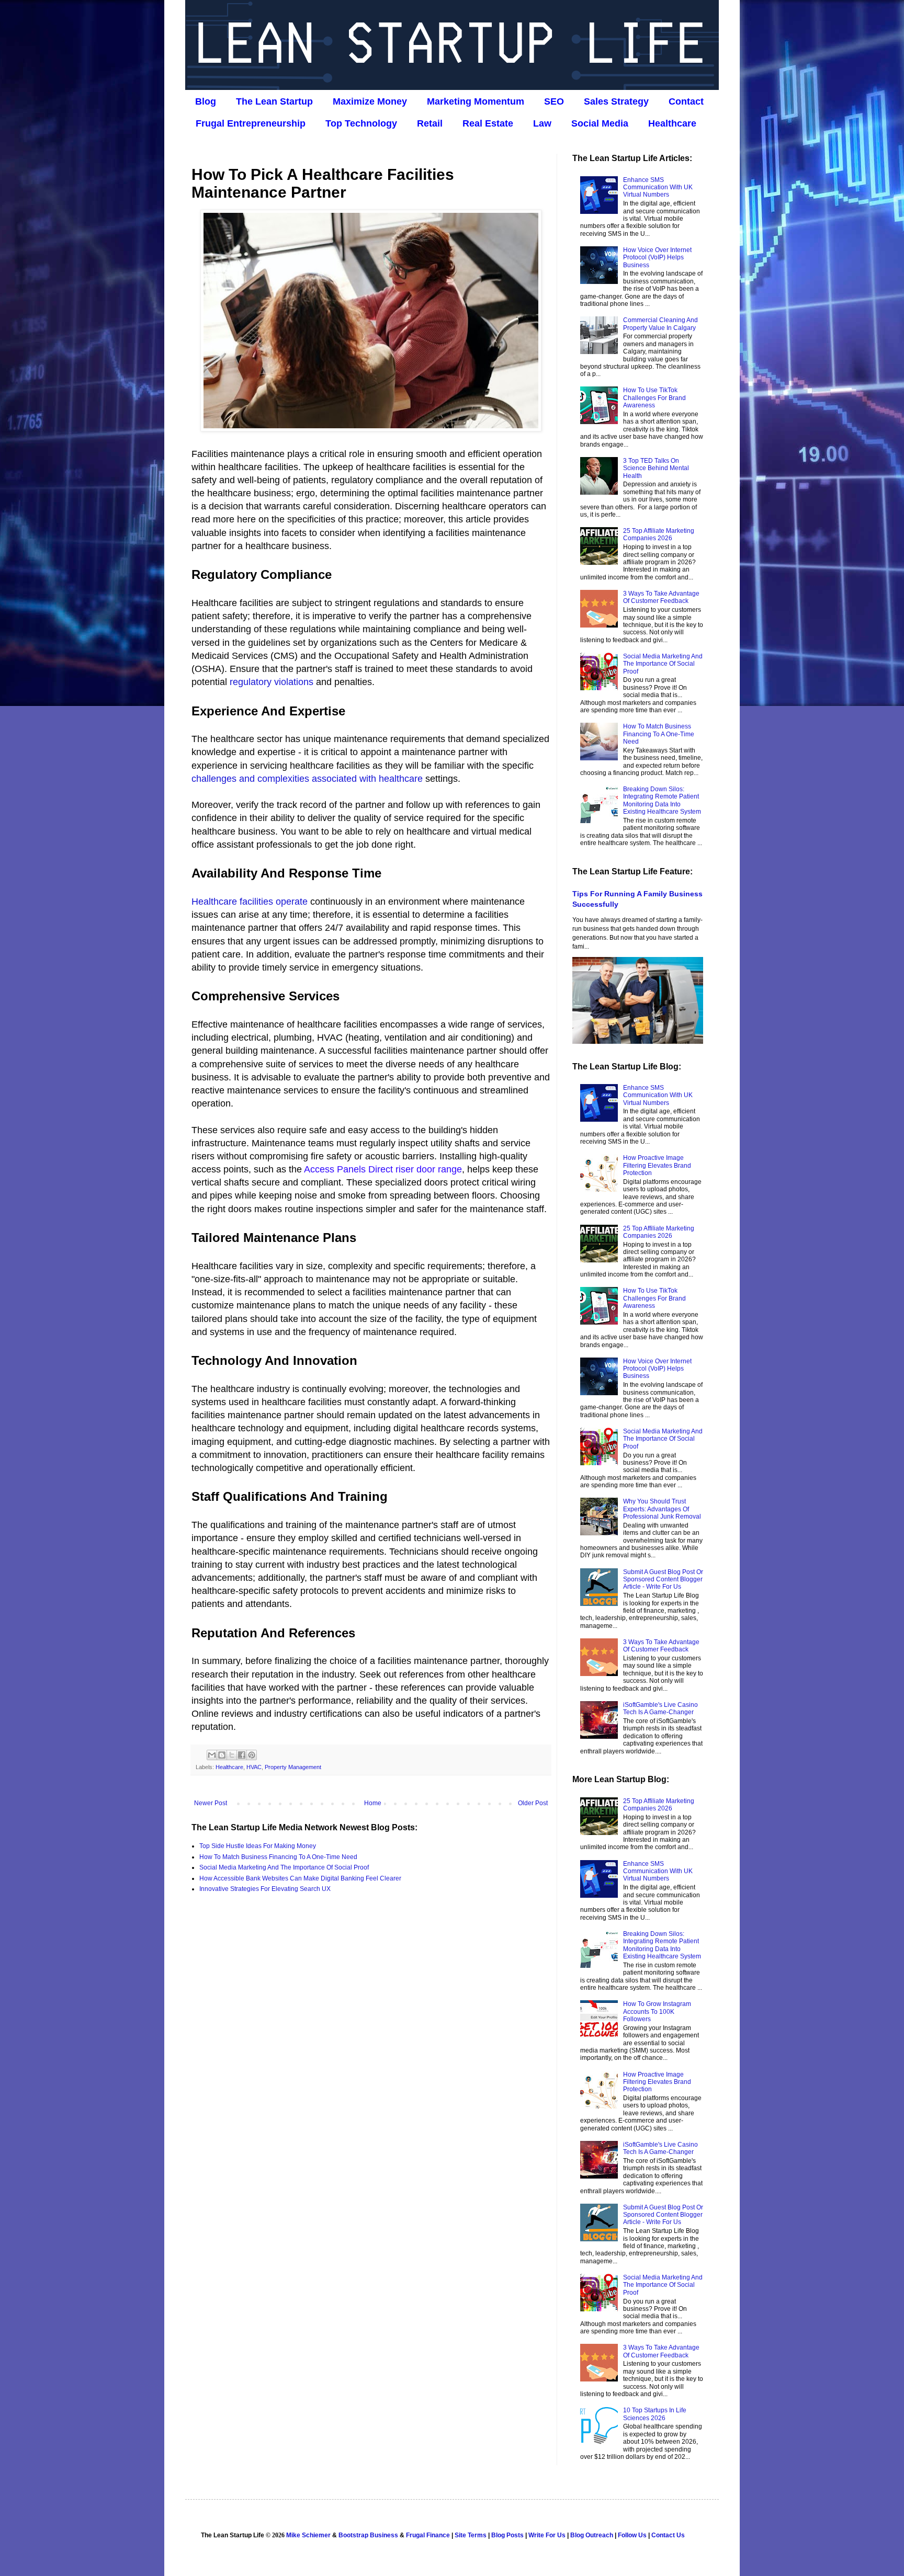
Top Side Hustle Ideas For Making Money (258, 1846)
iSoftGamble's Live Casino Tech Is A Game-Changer (660, 1708)
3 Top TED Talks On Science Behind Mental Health (656, 468)
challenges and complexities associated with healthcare (307, 779)
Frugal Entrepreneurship (251, 123)
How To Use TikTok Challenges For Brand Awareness (654, 398)
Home (373, 1803)
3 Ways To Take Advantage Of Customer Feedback (661, 597)
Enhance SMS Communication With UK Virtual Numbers (658, 187)
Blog (206, 101)
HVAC (254, 1767)
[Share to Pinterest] (252, 1755)
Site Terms (471, 2535)
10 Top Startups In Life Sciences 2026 (655, 2414)
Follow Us (632, 2535)
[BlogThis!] (222, 1755)
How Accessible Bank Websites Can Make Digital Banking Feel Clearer (300, 1878)
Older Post (533, 1803)
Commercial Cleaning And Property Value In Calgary (660, 324)
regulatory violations (272, 682)
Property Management (293, 1767)
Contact (686, 101)
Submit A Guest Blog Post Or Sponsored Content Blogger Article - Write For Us (663, 1580)
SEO (554, 101)
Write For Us (547, 2535)
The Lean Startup (274, 101)
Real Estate (488, 123)
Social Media (600, 123)
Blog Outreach (592, 2535)
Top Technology (361, 123)
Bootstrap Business (368, 2535)
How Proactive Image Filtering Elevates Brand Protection (657, 1165)
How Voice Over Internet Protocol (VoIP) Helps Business (657, 258)
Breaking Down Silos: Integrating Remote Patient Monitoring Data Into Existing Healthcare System (662, 800)
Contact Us (668, 2535)
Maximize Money (370, 101)
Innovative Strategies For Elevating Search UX (265, 1889)
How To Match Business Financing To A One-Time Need (278, 1857)
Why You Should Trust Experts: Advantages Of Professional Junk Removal (662, 1509)
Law (542, 123)
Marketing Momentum (476, 101)
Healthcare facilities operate (250, 902)
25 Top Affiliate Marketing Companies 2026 (659, 534)
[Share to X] (232, 1755)
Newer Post (211, 1803)
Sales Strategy (616, 101)
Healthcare (672, 123)
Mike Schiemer (308, 2535)
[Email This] (212, 1755)
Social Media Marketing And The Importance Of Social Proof (284, 1867)
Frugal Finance (428, 2535)
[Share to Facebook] (242, 1755)
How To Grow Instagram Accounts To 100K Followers (657, 2011)
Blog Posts (507, 2535)
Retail (430, 123)
